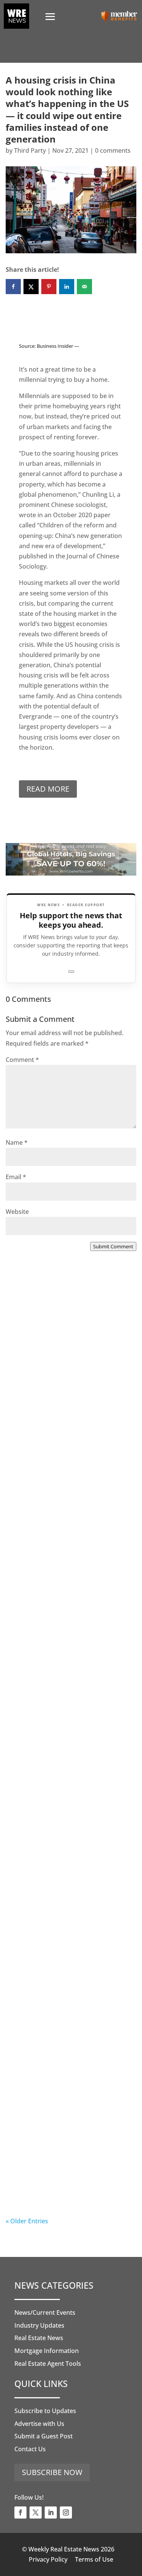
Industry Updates (39, 2325)
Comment (22, 1060)
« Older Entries (27, 2221)
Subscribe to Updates (45, 2411)
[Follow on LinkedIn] (51, 2512)
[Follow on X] (36, 2512)
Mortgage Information (47, 2351)
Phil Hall (33, 1414)
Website (17, 1212)
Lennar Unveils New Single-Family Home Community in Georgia (61, 2011)
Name (17, 1142)
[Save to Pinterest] (49, 287)
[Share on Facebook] (13, 287)
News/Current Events (45, 2313)
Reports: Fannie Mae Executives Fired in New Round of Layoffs (68, 2162)
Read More (48, 789)
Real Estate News (39, 2338)
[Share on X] (31, 287)
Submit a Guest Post (44, 2436)
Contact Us (30, 2449)
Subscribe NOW (52, 2472)
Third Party (30, 150)
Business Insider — (58, 346)
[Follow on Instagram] (66, 2512)
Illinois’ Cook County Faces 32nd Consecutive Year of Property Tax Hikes (70, 1855)
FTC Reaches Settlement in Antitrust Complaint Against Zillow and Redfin (62, 1699)
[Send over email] (84, 287)
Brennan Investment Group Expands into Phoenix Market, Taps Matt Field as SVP (64, 1388)
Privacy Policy (48, 2559)
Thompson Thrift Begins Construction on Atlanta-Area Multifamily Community (64, 1543)
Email (16, 1177)
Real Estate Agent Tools (48, 2364)
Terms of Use (94, 2559)
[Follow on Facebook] (20, 2512)
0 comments (113, 150)
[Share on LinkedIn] (67, 287)
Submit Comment (113, 1246)
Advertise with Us (39, 2424)
